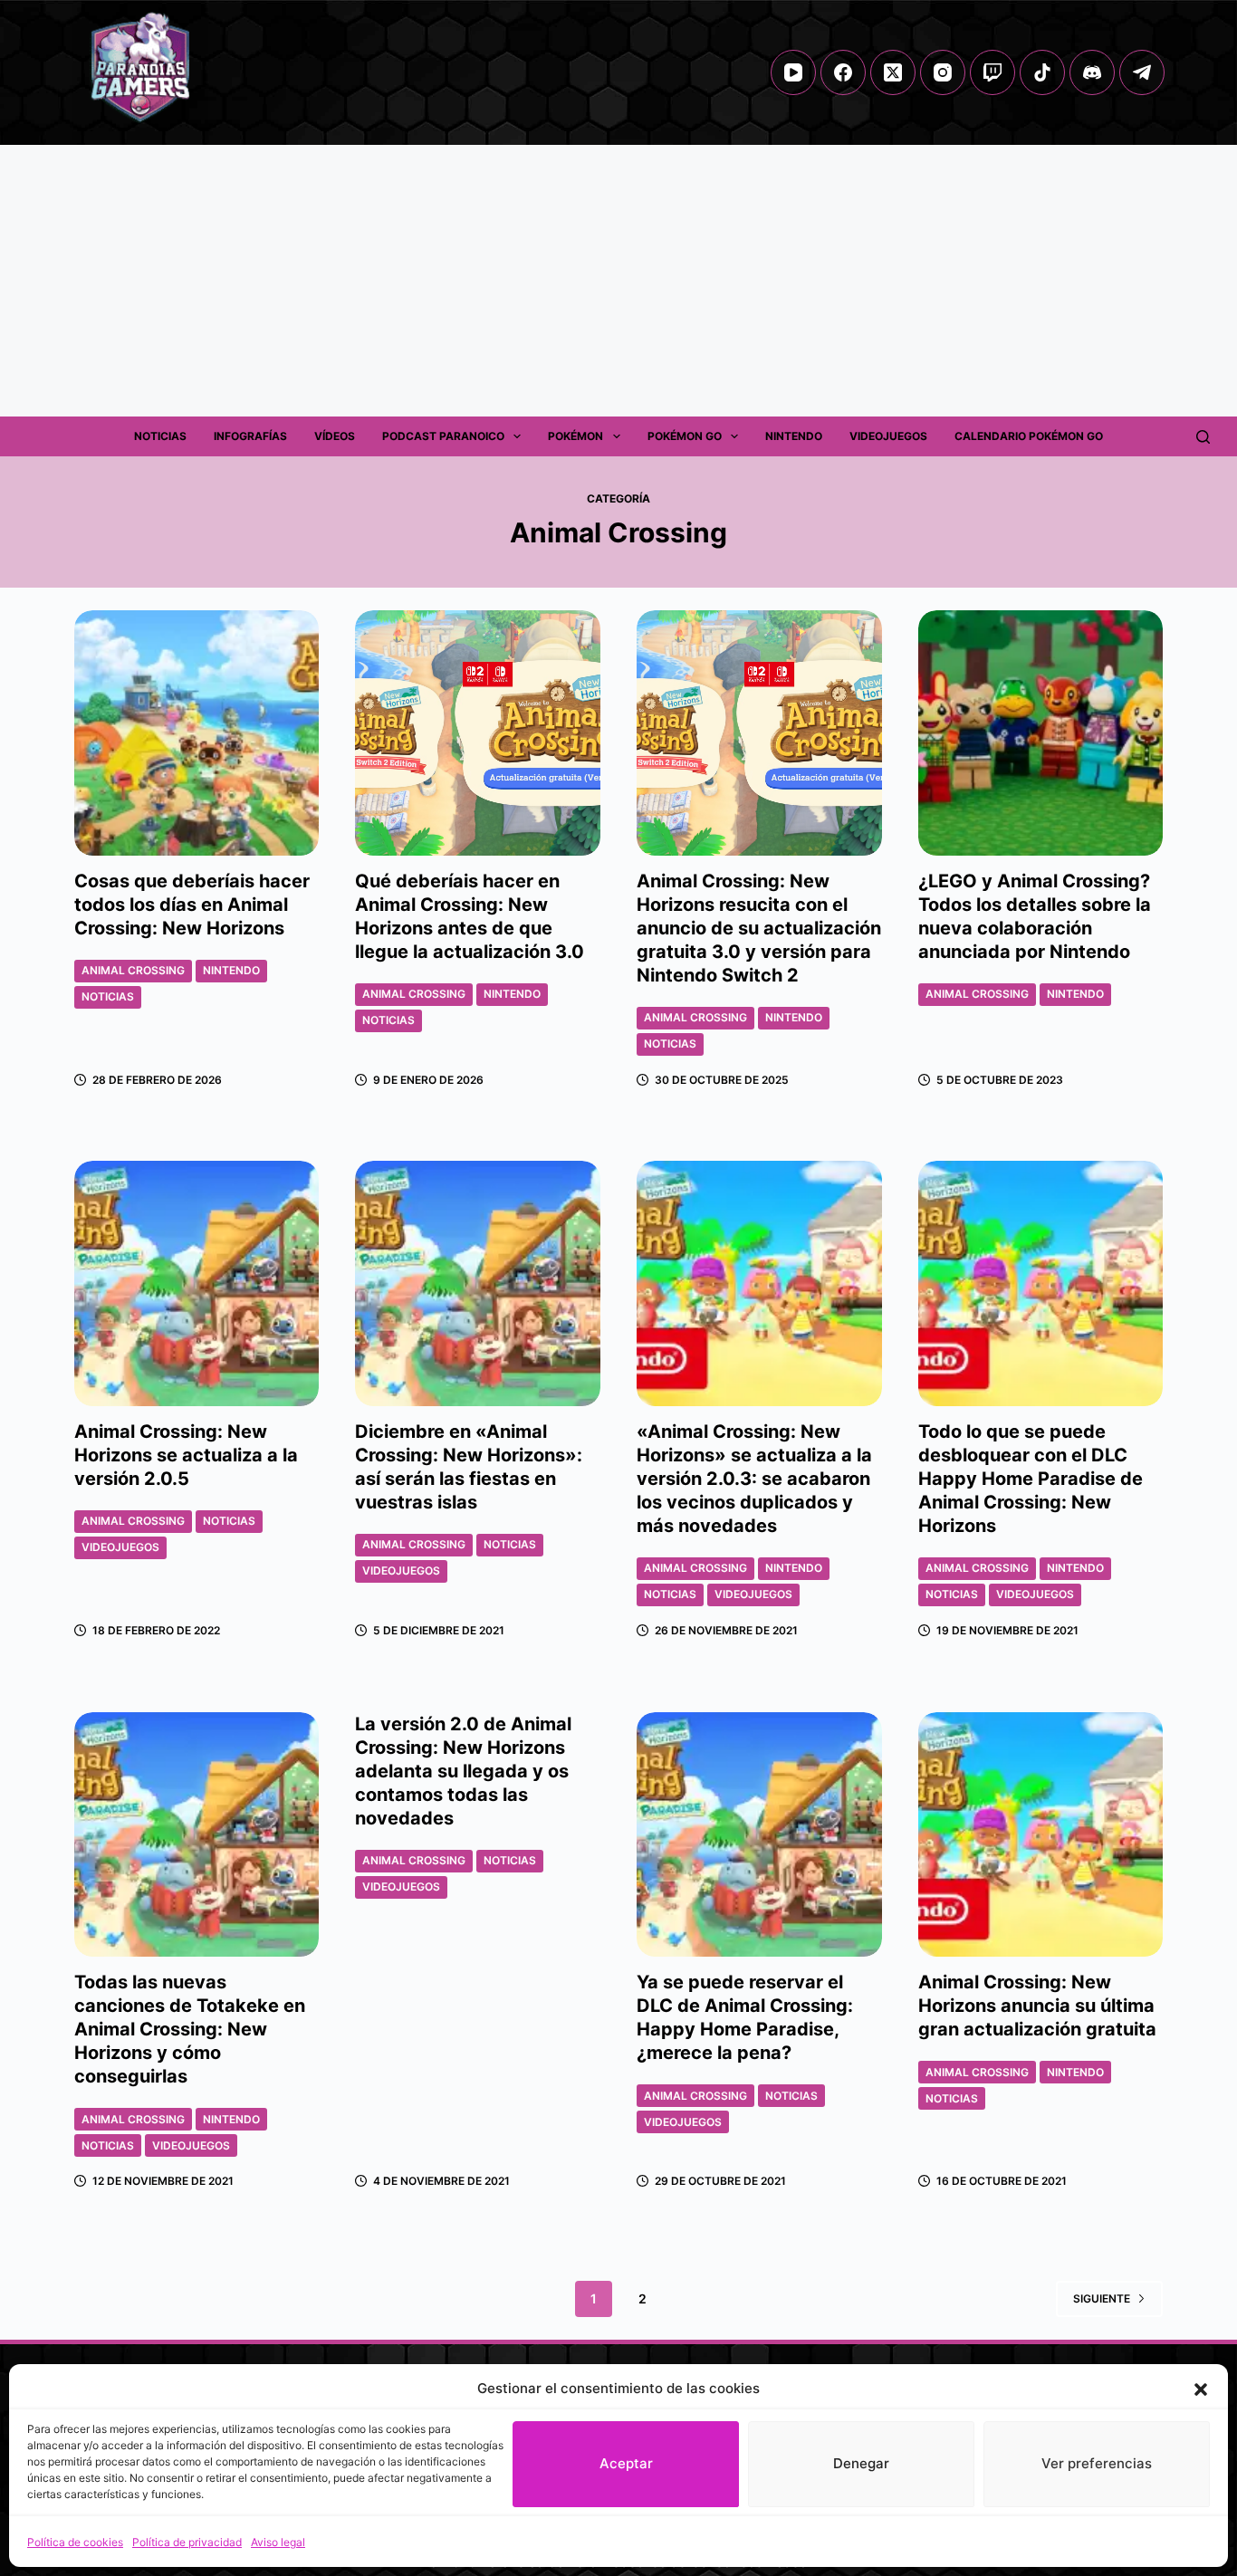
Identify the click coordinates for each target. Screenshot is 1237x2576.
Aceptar (626, 2463)
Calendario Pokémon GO (1029, 436)
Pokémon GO (685, 436)
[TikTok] (1042, 72)
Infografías (250, 436)
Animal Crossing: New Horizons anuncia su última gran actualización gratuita (1037, 2006)
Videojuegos (888, 436)
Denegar (861, 2463)
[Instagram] (943, 72)
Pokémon (575, 436)
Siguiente (1102, 2298)
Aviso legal (278, 2542)
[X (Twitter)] (893, 72)
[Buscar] (1203, 437)
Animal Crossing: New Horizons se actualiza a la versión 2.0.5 (186, 1455)
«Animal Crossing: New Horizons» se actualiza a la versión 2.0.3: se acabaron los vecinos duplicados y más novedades (754, 1479)
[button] (1201, 2389)
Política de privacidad (187, 2542)
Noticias (160, 436)
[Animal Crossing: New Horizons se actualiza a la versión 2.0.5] (197, 1283)
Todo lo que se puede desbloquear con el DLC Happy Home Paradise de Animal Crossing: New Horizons (1031, 1479)
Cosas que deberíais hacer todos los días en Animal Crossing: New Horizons (192, 905)
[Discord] (1092, 72)
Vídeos (335, 436)
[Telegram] (1142, 72)
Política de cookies (75, 2542)
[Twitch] (992, 72)
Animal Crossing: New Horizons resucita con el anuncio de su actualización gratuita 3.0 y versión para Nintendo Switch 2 (759, 928)
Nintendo (794, 436)
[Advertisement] (618, 281)
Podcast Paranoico (443, 436)
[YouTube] (793, 72)
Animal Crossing (133, 970)
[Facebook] (843, 72)
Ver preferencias (1097, 2463)
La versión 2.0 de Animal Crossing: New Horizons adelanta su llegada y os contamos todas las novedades (463, 1771)
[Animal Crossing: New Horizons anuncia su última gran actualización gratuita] (1041, 1835)
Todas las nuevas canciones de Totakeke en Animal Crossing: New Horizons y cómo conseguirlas (190, 2029)
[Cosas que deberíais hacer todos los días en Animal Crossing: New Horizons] (197, 733)
